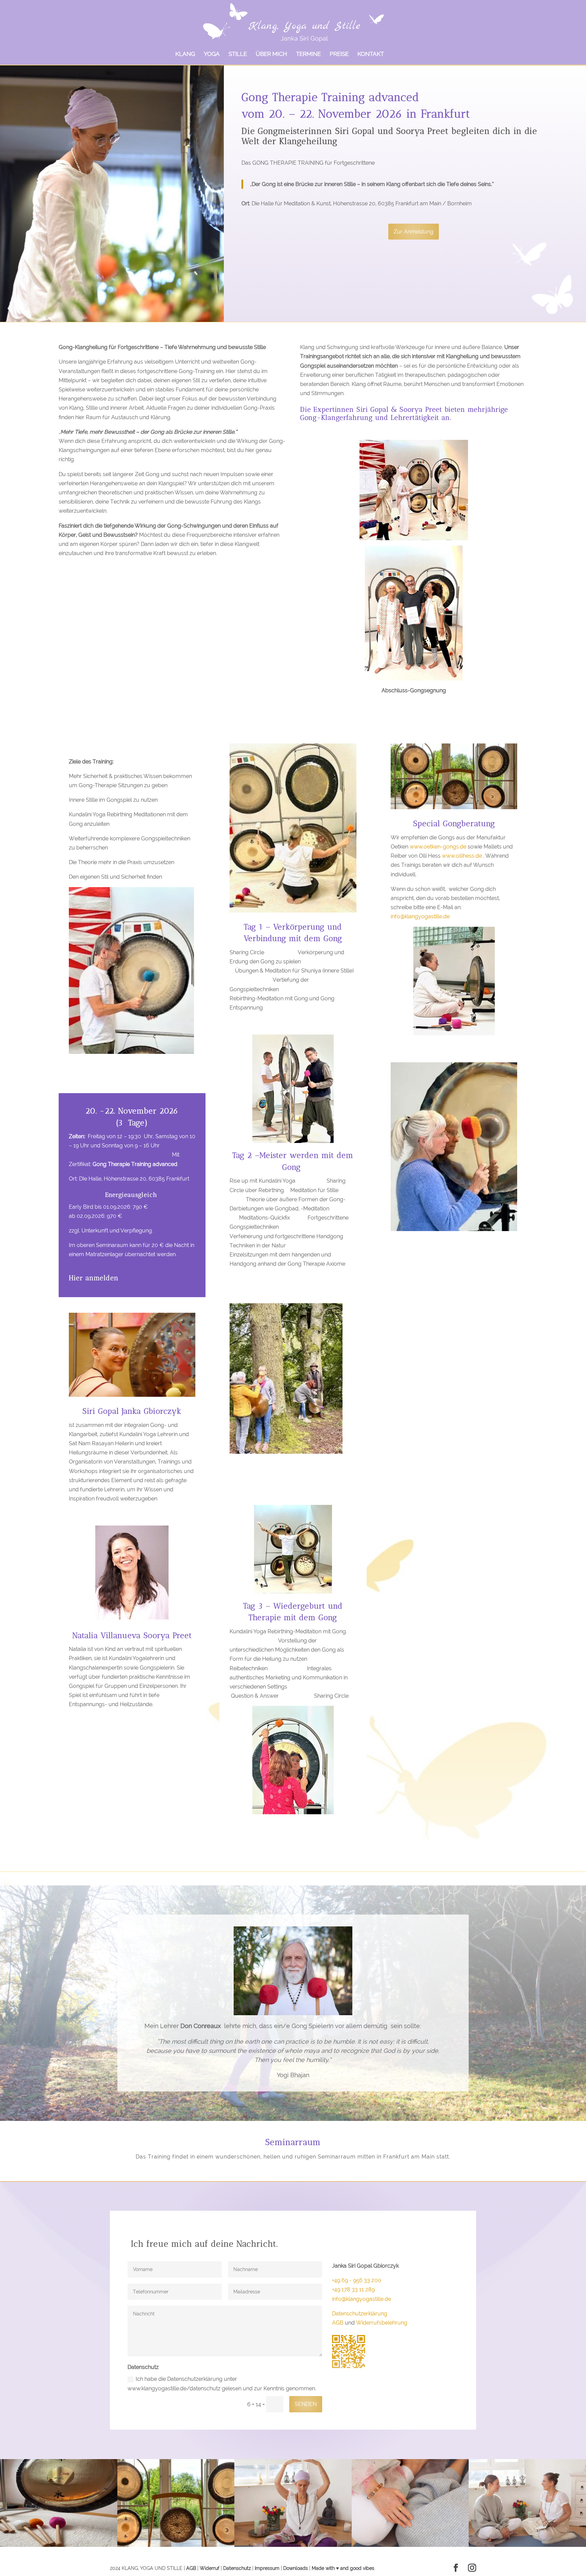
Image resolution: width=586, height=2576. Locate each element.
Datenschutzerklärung (360, 2314)
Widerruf (210, 2568)
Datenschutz (237, 2568)
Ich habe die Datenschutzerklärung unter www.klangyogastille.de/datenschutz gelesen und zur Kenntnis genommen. (222, 2384)
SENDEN (306, 2404)
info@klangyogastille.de (420, 916)
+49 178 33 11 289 (353, 2289)
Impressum (267, 2568)
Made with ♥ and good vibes (343, 2568)
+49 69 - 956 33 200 (357, 2280)
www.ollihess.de (462, 856)
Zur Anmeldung (414, 232)
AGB (338, 2323)
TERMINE (308, 54)
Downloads (296, 2568)
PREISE (339, 54)
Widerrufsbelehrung (382, 2323)
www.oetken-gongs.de (438, 847)
